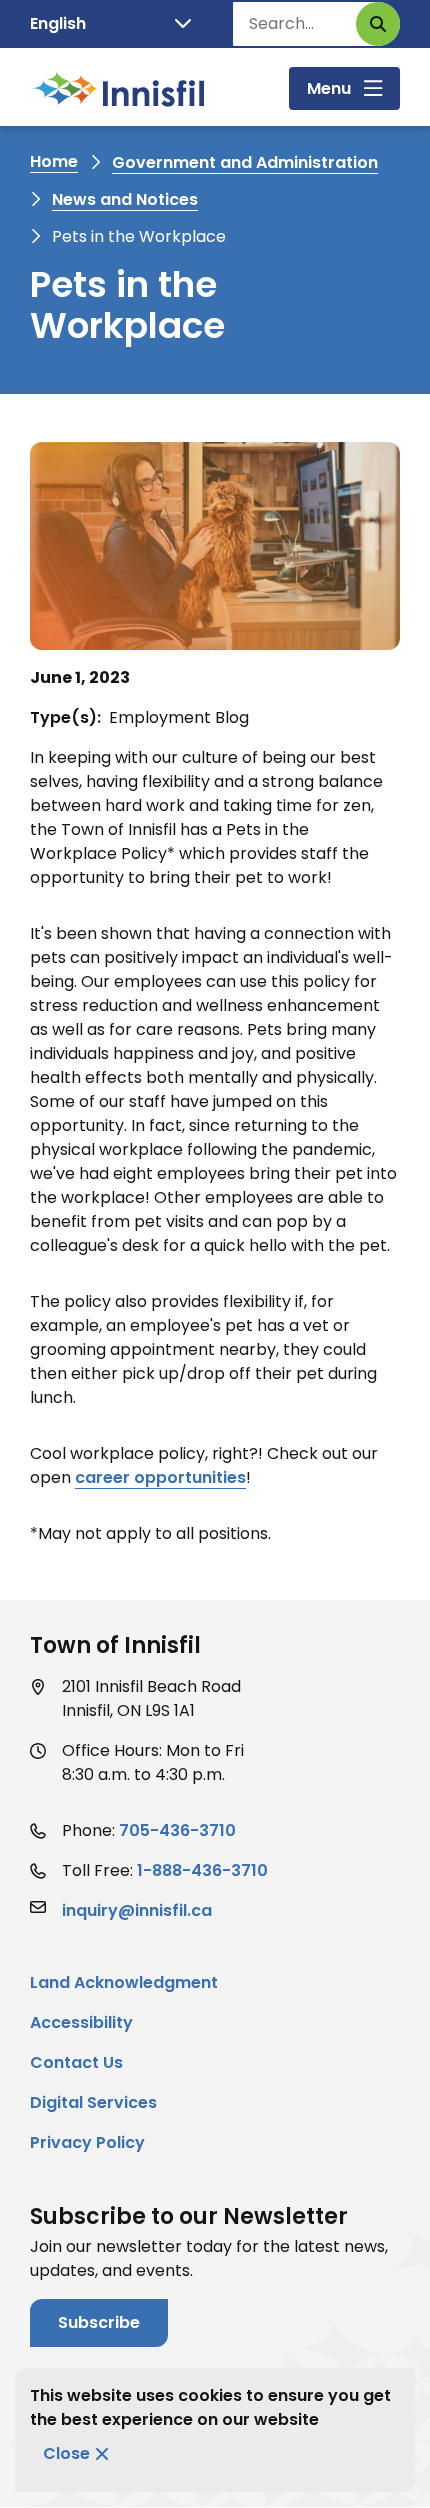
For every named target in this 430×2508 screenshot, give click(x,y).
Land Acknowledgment (124, 1982)
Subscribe (99, 2322)
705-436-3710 (177, 1830)
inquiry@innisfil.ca (137, 1910)
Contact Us (76, 2062)
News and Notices (125, 199)
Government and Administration (245, 162)
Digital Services (93, 2102)
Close (66, 2453)
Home (54, 161)
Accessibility (81, 2022)
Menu (329, 88)
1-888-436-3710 (202, 1870)
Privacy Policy (87, 2142)
